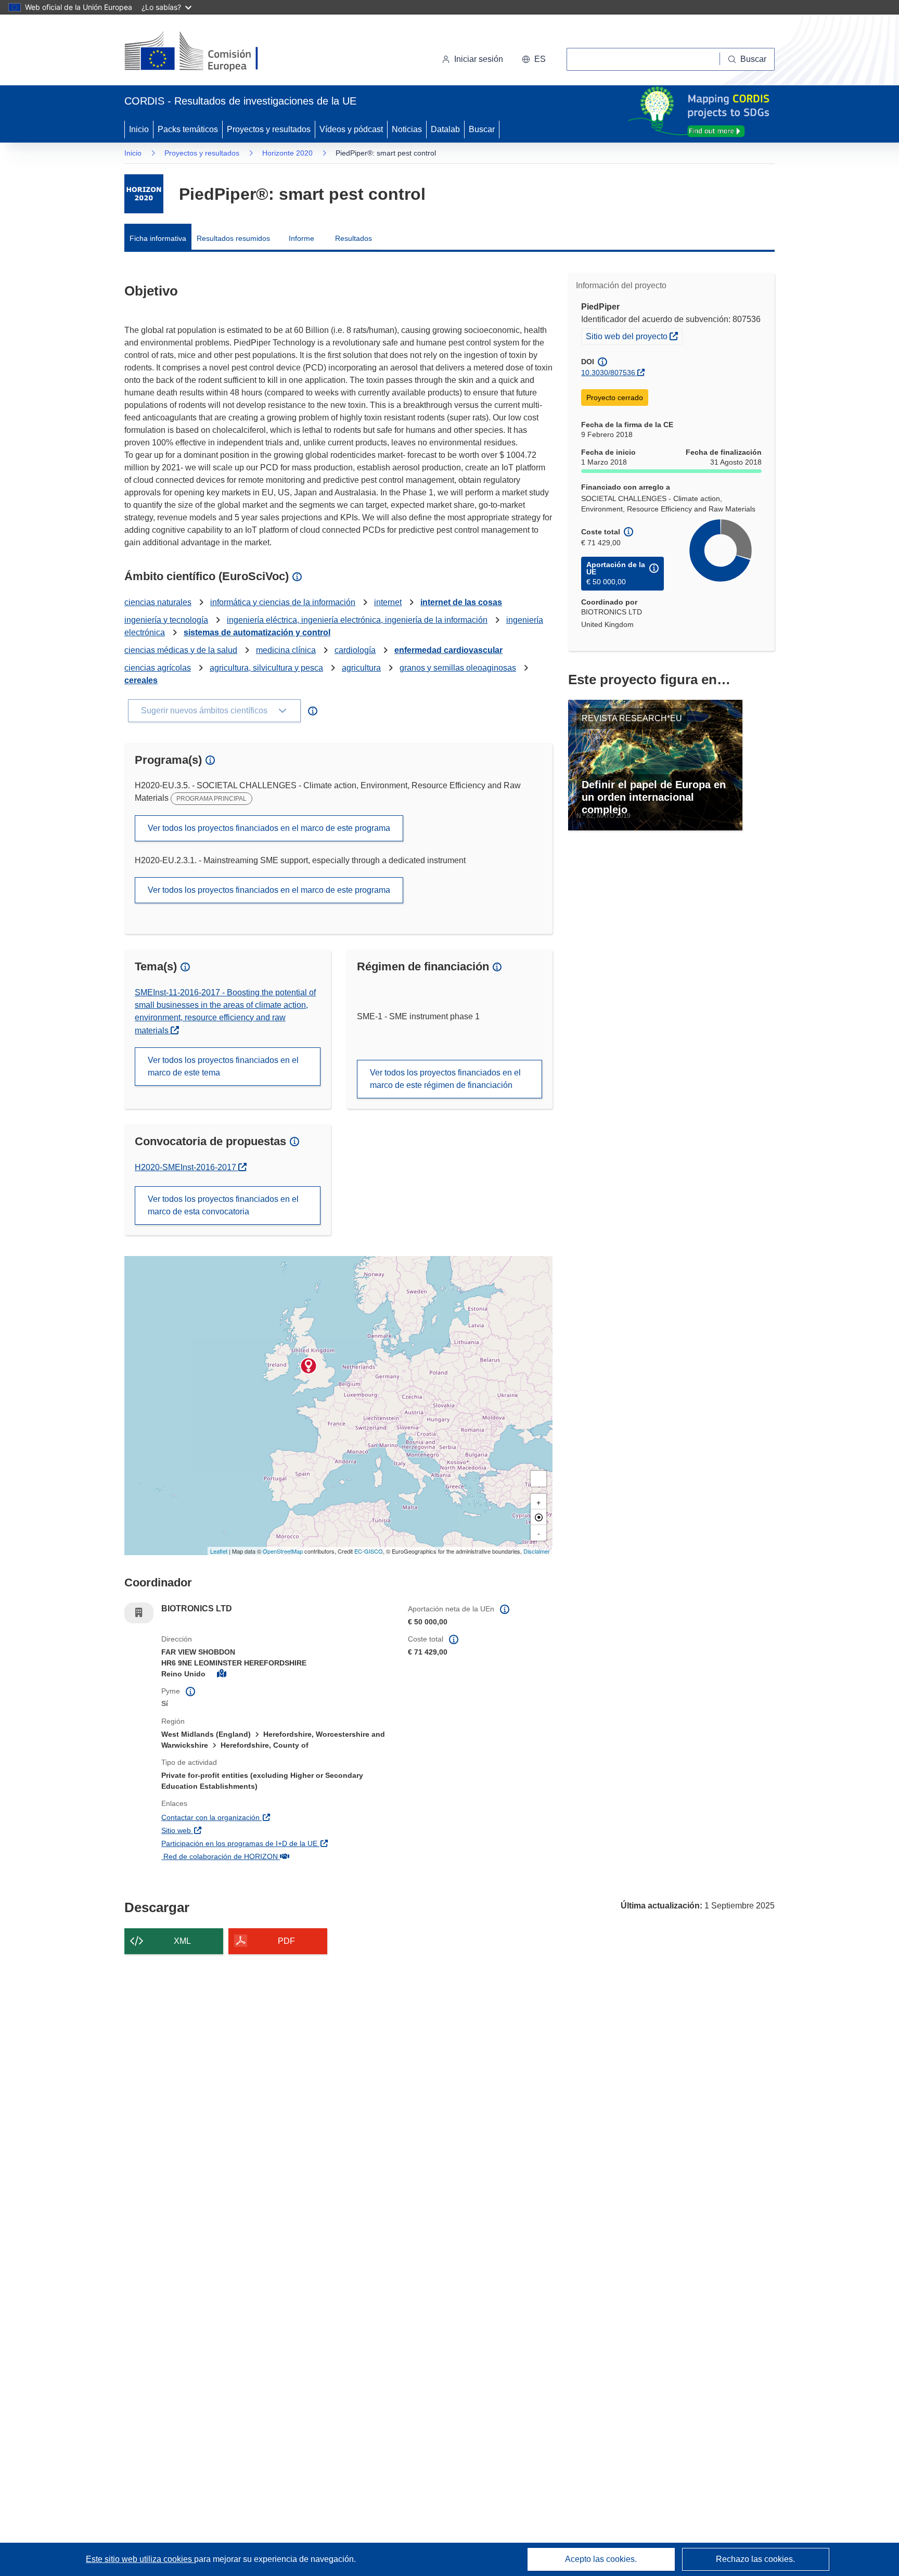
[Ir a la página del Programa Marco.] (144, 194)
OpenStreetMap (283, 1551)
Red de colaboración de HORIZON (275, 1856)
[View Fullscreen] (538, 1479)
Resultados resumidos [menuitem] (233, 238)
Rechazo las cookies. (755, 2559)
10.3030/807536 (608, 373)
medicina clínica (286, 650)
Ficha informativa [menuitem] (158, 238)
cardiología (355, 650)
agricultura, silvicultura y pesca (266, 668)
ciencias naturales (158, 602)
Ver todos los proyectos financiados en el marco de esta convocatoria (223, 1205)
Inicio (139, 129)
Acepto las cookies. (601, 2559)
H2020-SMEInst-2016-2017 (191, 1167)
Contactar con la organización (266, 1817)
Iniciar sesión (479, 59)
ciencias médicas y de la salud (181, 650)
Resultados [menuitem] (354, 238)
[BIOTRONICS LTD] (309, 1366)
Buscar (482, 129)
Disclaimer (537, 1551)
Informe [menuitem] (301, 238)
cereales (141, 680)
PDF (286, 1941)
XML (182, 1941)
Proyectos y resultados (269, 129)
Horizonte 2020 (287, 153)
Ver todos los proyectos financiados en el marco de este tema (223, 1066)
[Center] (538, 1517)
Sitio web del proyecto (634, 336)
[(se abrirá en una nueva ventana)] (208, 52)
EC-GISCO (369, 1551)
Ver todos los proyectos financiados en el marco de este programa (269, 828)
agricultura (361, 668)
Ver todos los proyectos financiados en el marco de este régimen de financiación (445, 1079)
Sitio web (232, 1830)
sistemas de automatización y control (257, 632)
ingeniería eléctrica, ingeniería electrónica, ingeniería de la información (357, 620)
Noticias (407, 129)
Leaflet (219, 1551)
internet (388, 602)
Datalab (445, 129)
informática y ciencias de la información (283, 602)
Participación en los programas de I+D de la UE (277, 1843)
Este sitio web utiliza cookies (140, 2559)
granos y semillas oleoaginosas (458, 668)
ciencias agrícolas (158, 668)
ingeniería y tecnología (166, 620)
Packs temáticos (188, 129)
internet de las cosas (461, 602)
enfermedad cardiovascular (448, 650)
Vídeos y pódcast (351, 129)
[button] (534, 59)
